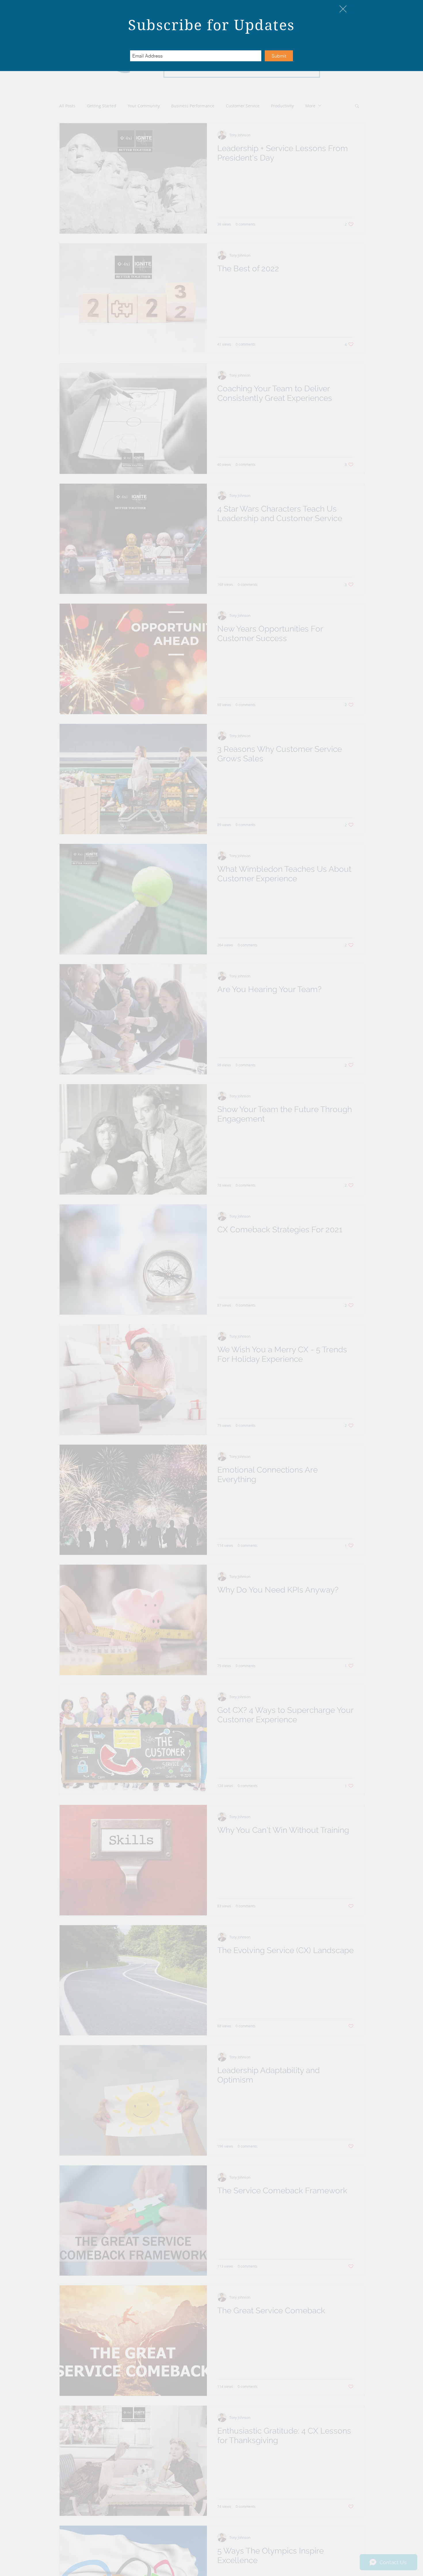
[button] (343, 9)
